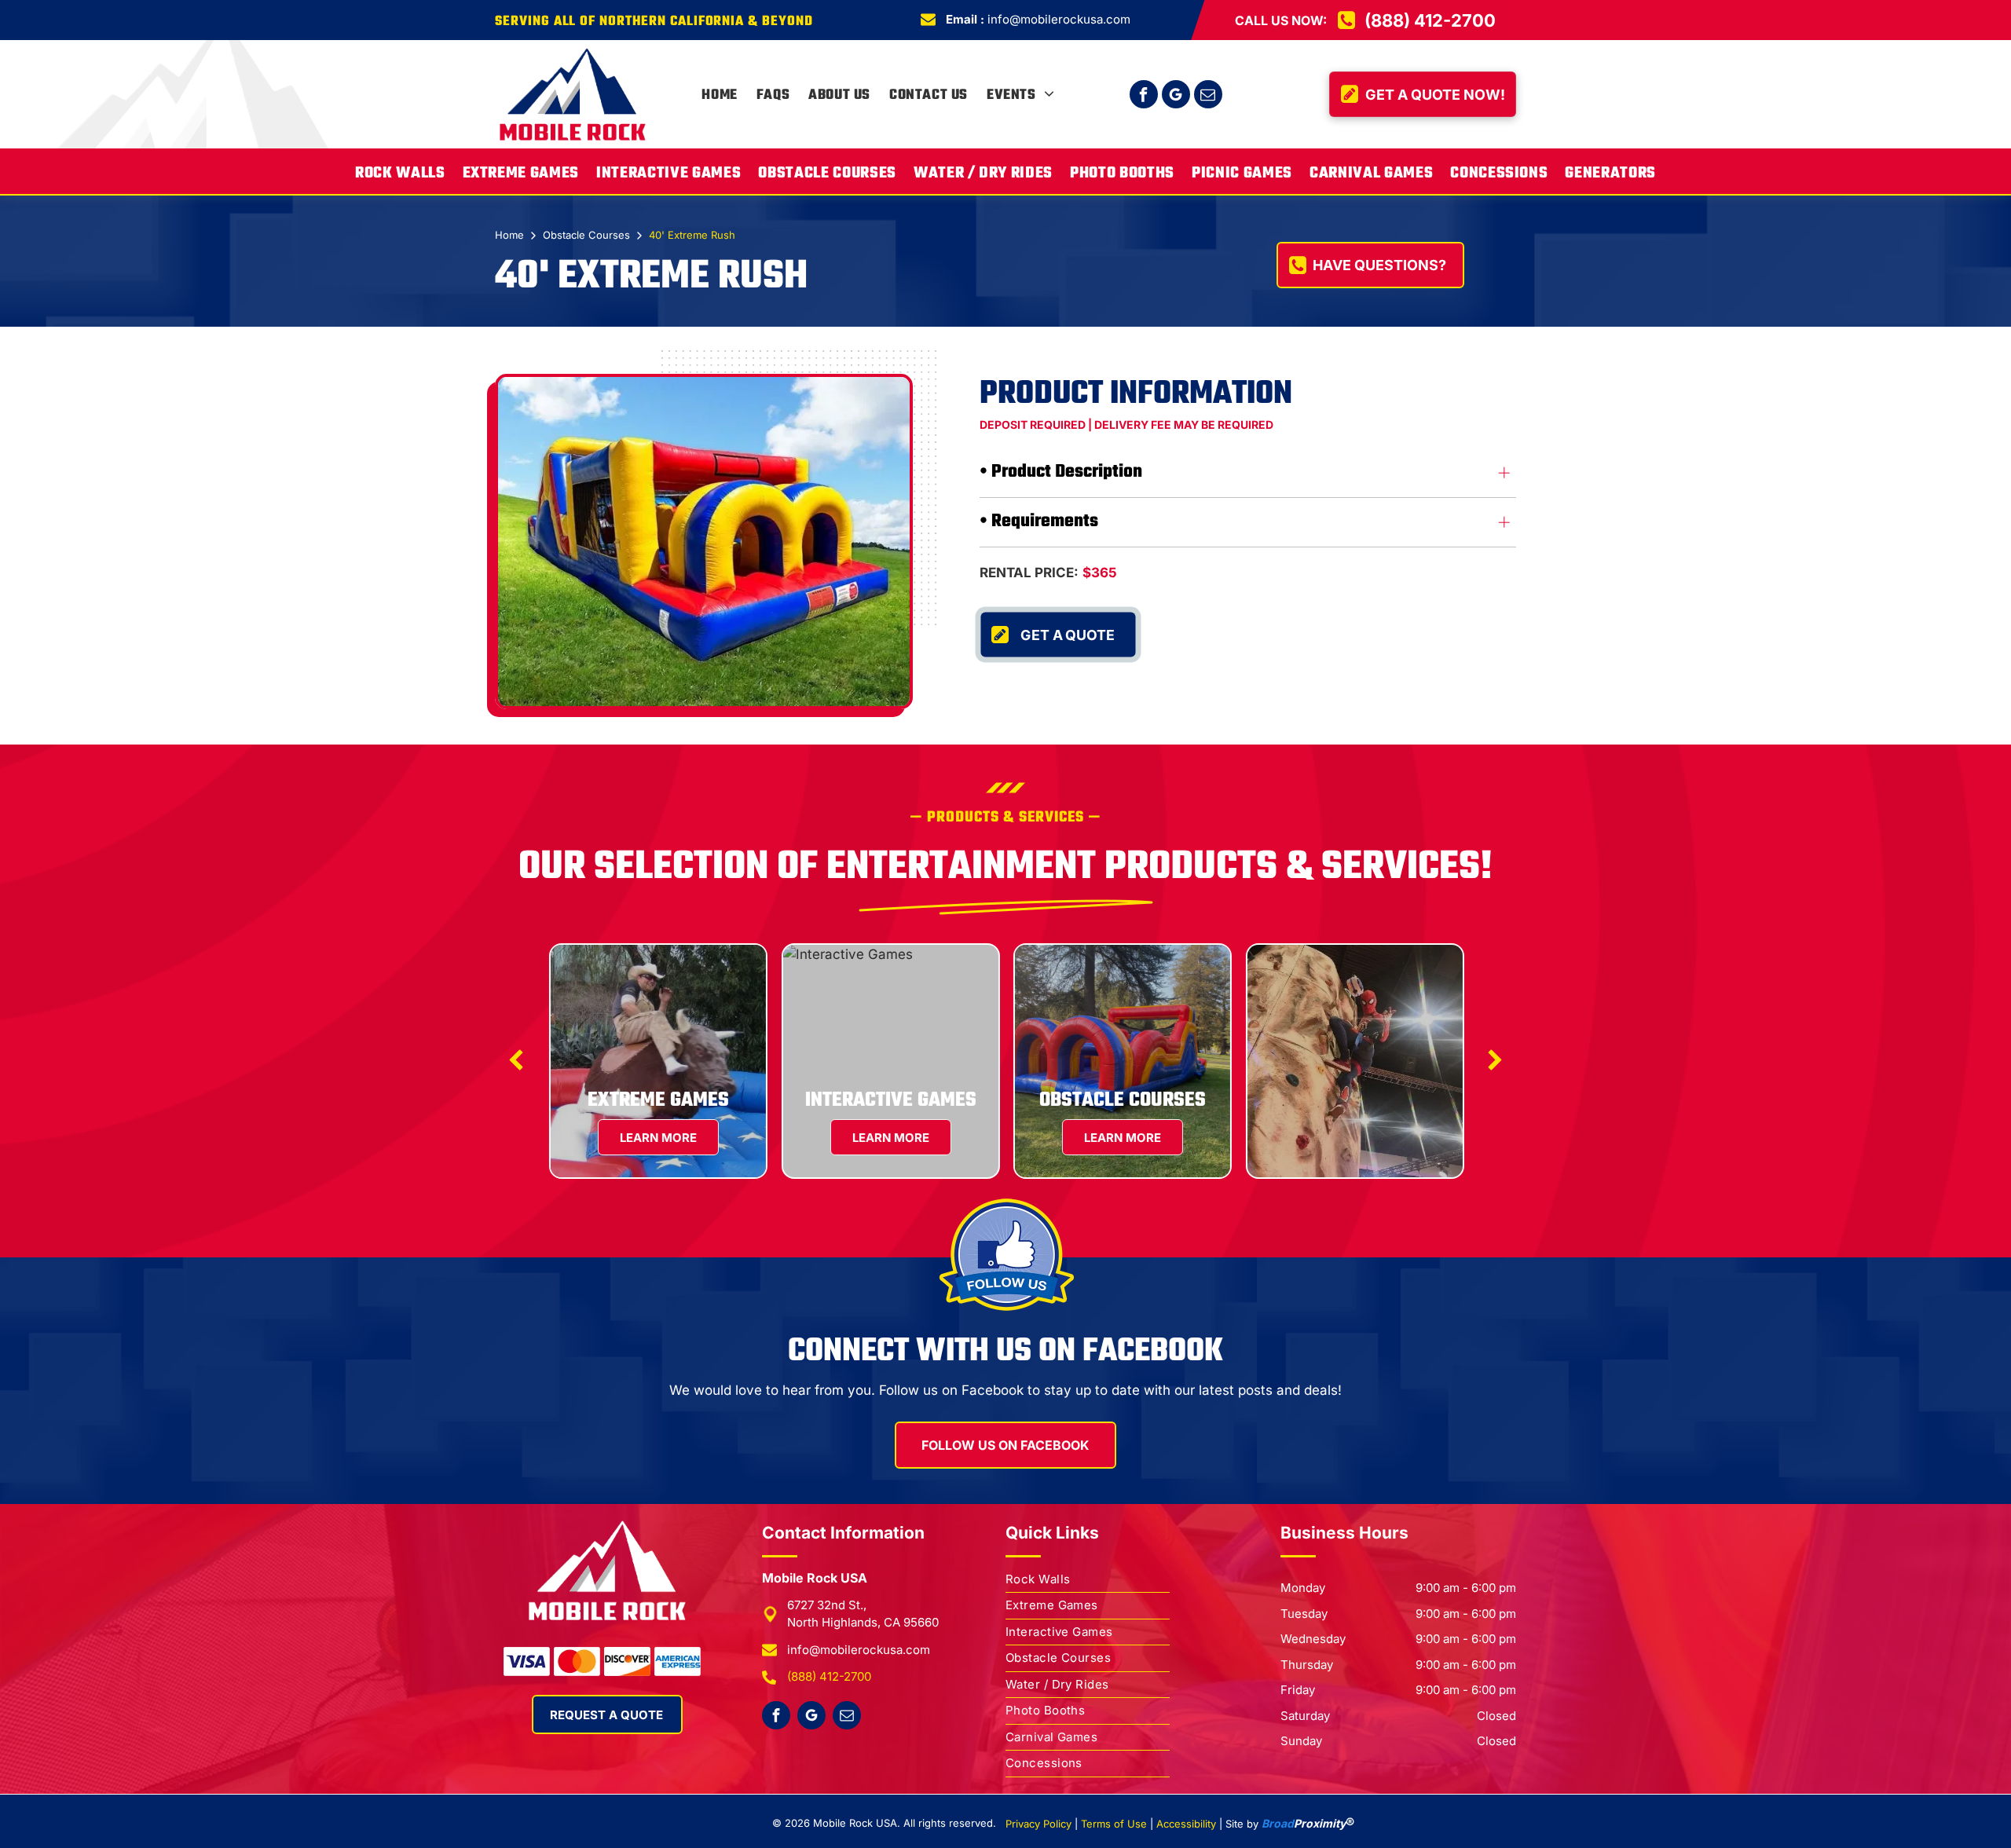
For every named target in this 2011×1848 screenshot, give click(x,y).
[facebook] (1144, 96)
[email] (1208, 96)
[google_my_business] (1176, 96)
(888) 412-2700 (829, 1676)
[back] (516, 1061)
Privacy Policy (1038, 1824)
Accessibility (1186, 1824)
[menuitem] (719, 96)
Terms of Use (1114, 1824)
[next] (1495, 1061)
